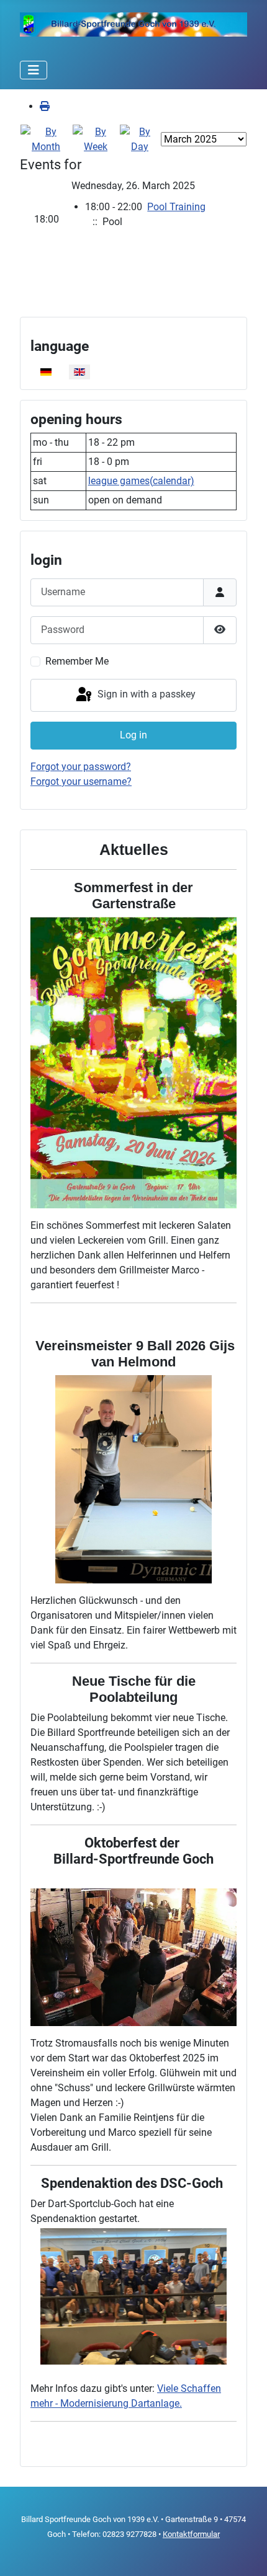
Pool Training (176, 207)
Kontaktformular (191, 2534)
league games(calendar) (141, 481)
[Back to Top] (245, 2553)
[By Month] (46, 139)
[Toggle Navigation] (34, 70)
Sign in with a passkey (145, 695)
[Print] (45, 106)
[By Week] (96, 139)
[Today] (140, 139)
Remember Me (77, 661)
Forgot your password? (81, 767)
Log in (133, 735)
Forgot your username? (81, 781)
